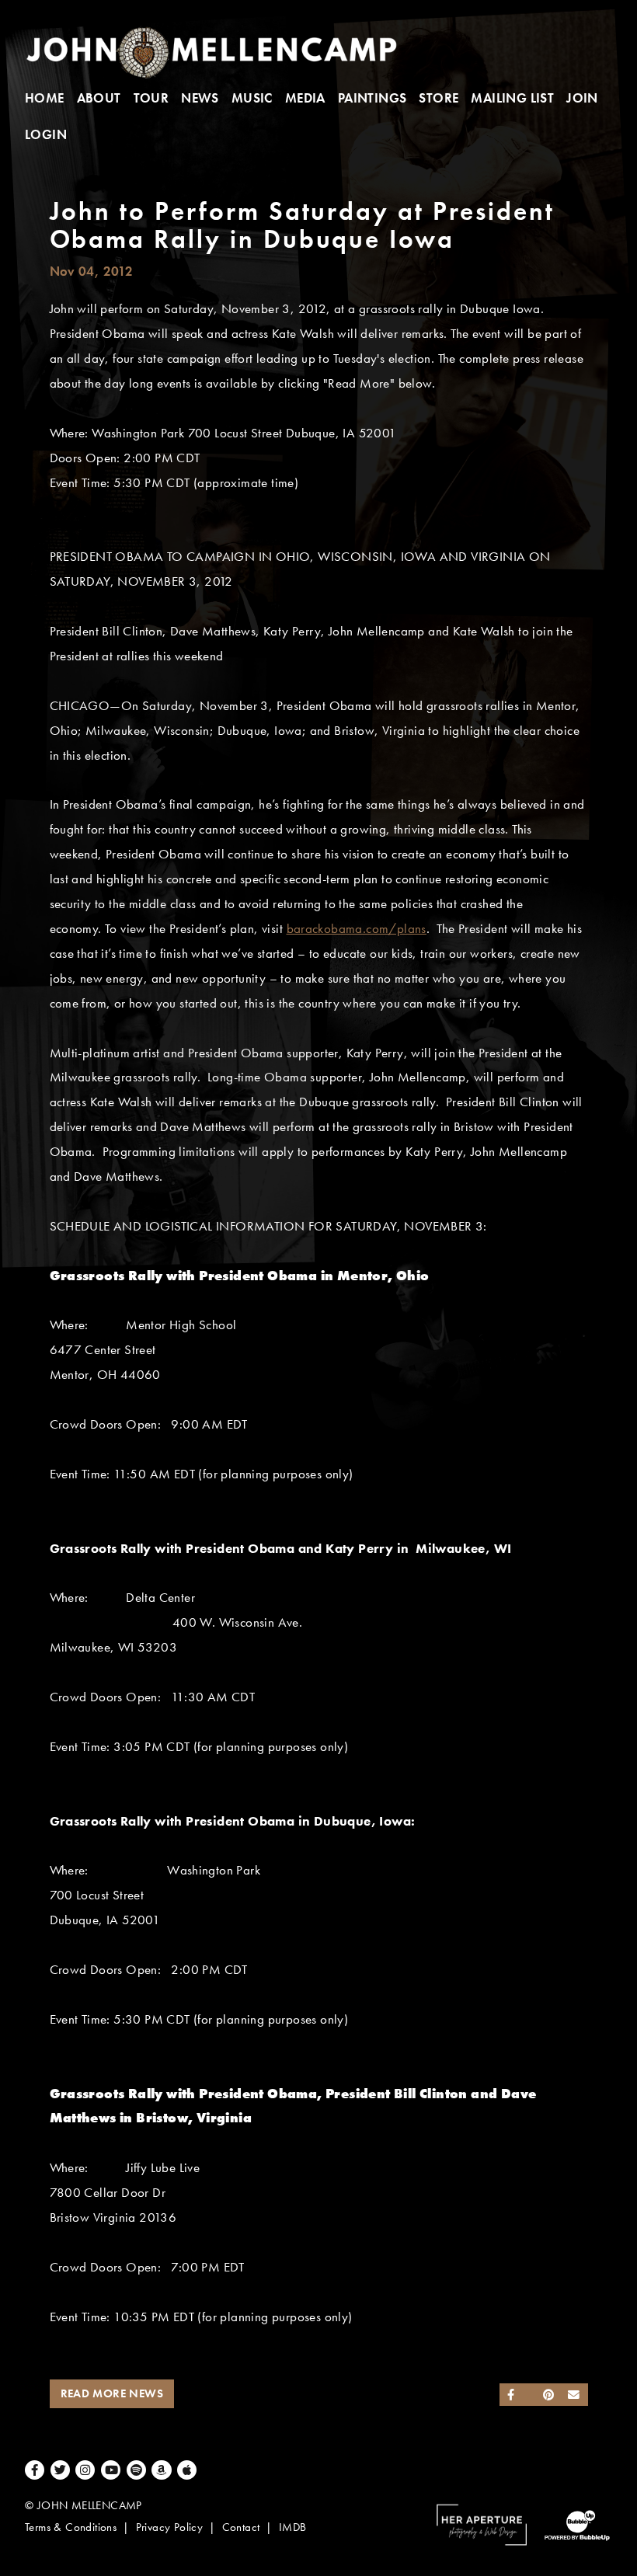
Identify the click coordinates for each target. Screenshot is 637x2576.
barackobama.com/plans (357, 929)
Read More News (112, 2393)
